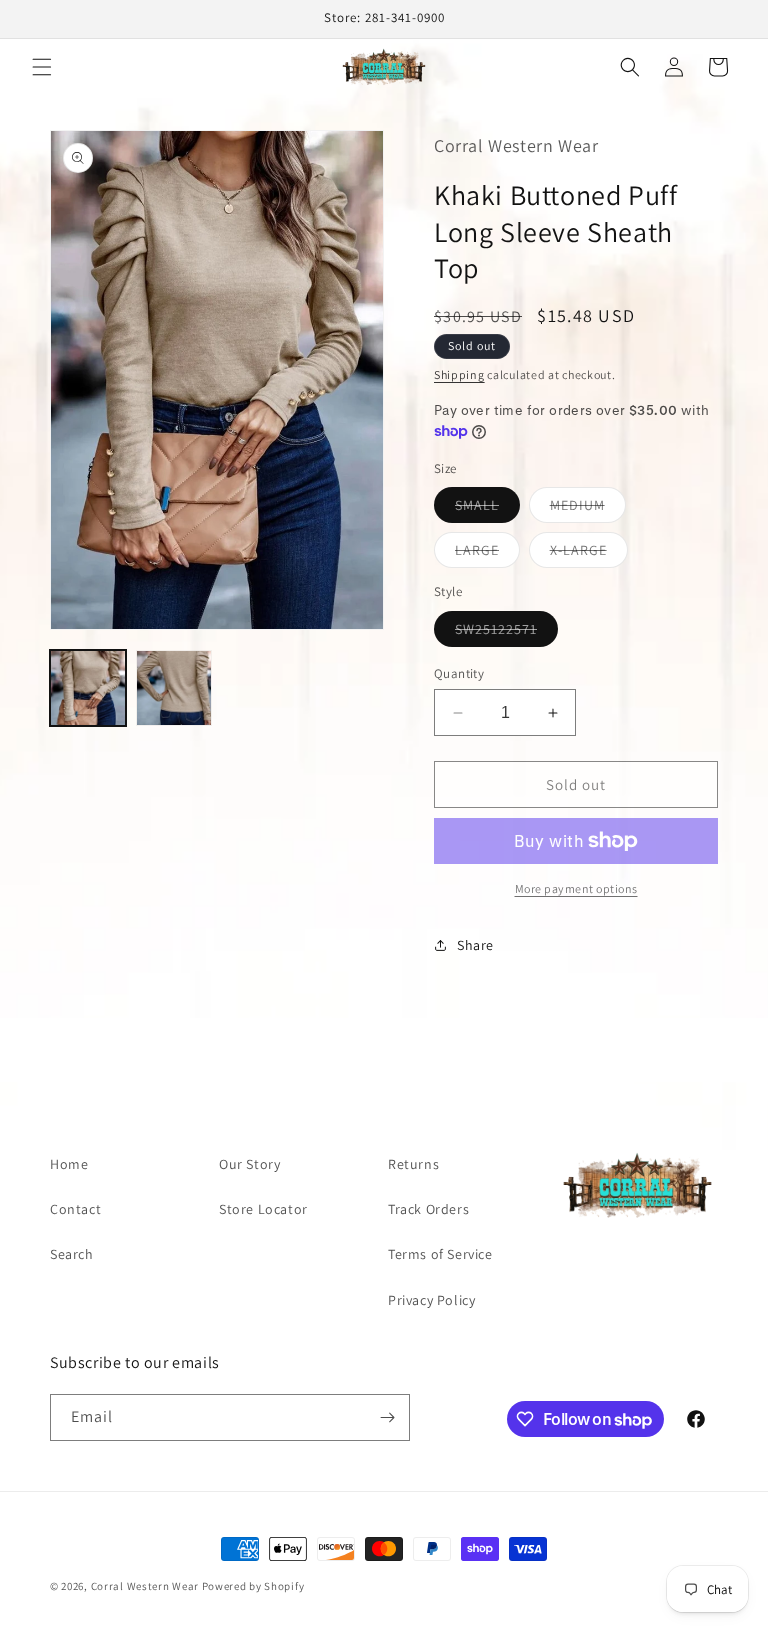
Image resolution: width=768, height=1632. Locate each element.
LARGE (487, 554)
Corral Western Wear (145, 1586)
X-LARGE (589, 554)
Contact (75, 1209)
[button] (42, 67)
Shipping (459, 374)
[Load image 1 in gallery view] (88, 688)
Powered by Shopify (253, 1586)
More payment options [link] (576, 888)
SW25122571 (506, 633)
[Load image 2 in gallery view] (174, 688)
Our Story (249, 1164)
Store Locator (263, 1209)
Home (69, 1164)
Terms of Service (440, 1254)
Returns (413, 1164)
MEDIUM (588, 509)
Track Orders (428, 1209)
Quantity (459, 673)
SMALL (487, 509)
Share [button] (475, 945)
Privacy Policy (431, 1300)
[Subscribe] (387, 1417)
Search (72, 1254)
